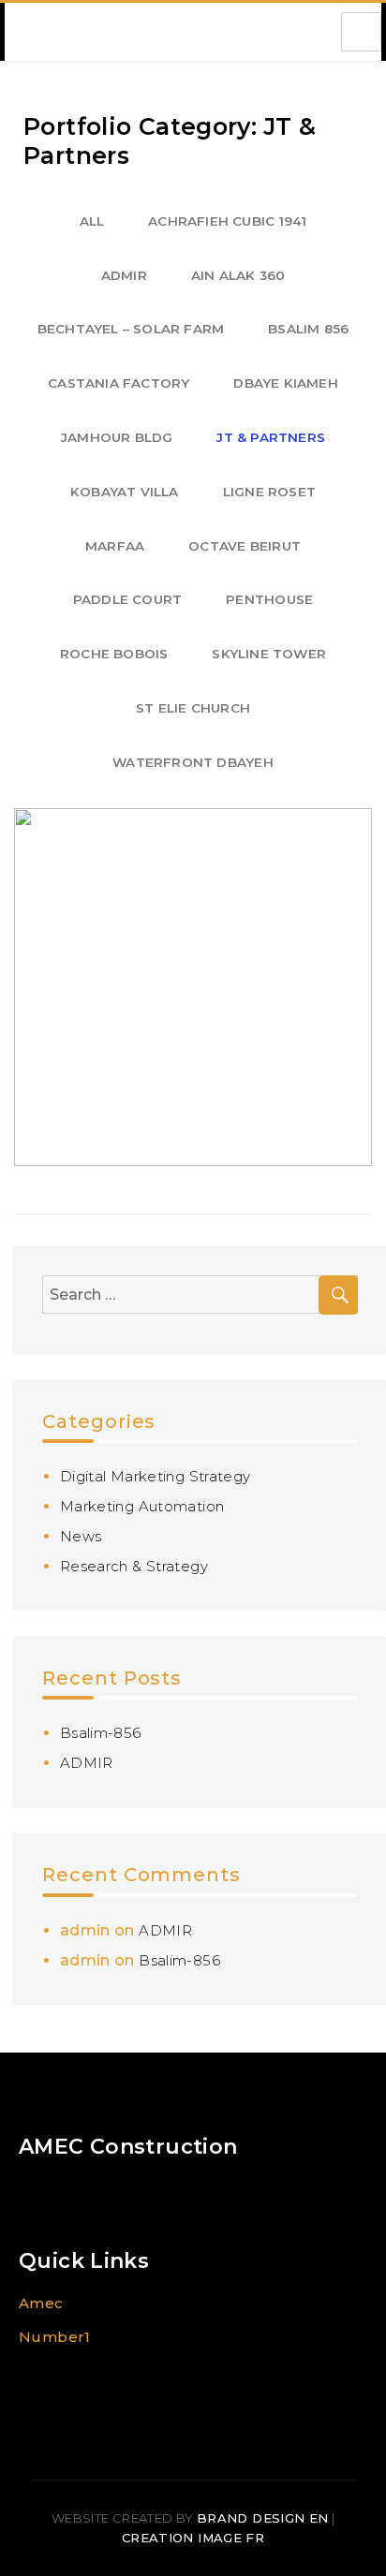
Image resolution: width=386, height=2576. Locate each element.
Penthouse (269, 599)
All (92, 221)
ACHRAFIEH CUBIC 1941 (227, 221)
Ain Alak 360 (238, 275)
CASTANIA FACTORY (119, 383)
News (81, 1536)
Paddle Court (127, 599)
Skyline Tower (269, 654)
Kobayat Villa (125, 492)
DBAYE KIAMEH (285, 383)
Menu (361, 32)
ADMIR (124, 275)
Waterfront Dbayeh (193, 762)
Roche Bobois (114, 654)
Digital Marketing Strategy (156, 1476)
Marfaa (115, 546)
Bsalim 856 (308, 329)
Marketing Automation (142, 1506)
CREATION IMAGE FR (193, 2538)
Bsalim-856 (101, 1733)
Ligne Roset (269, 492)
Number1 (55, 2337)
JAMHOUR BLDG (117, 437)
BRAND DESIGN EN (263, 2518)
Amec (41, 2303)
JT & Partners (271, 437)
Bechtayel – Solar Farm (131, 329)
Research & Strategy (134, 1566)
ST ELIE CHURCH (193, 708)
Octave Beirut (245, 546)
